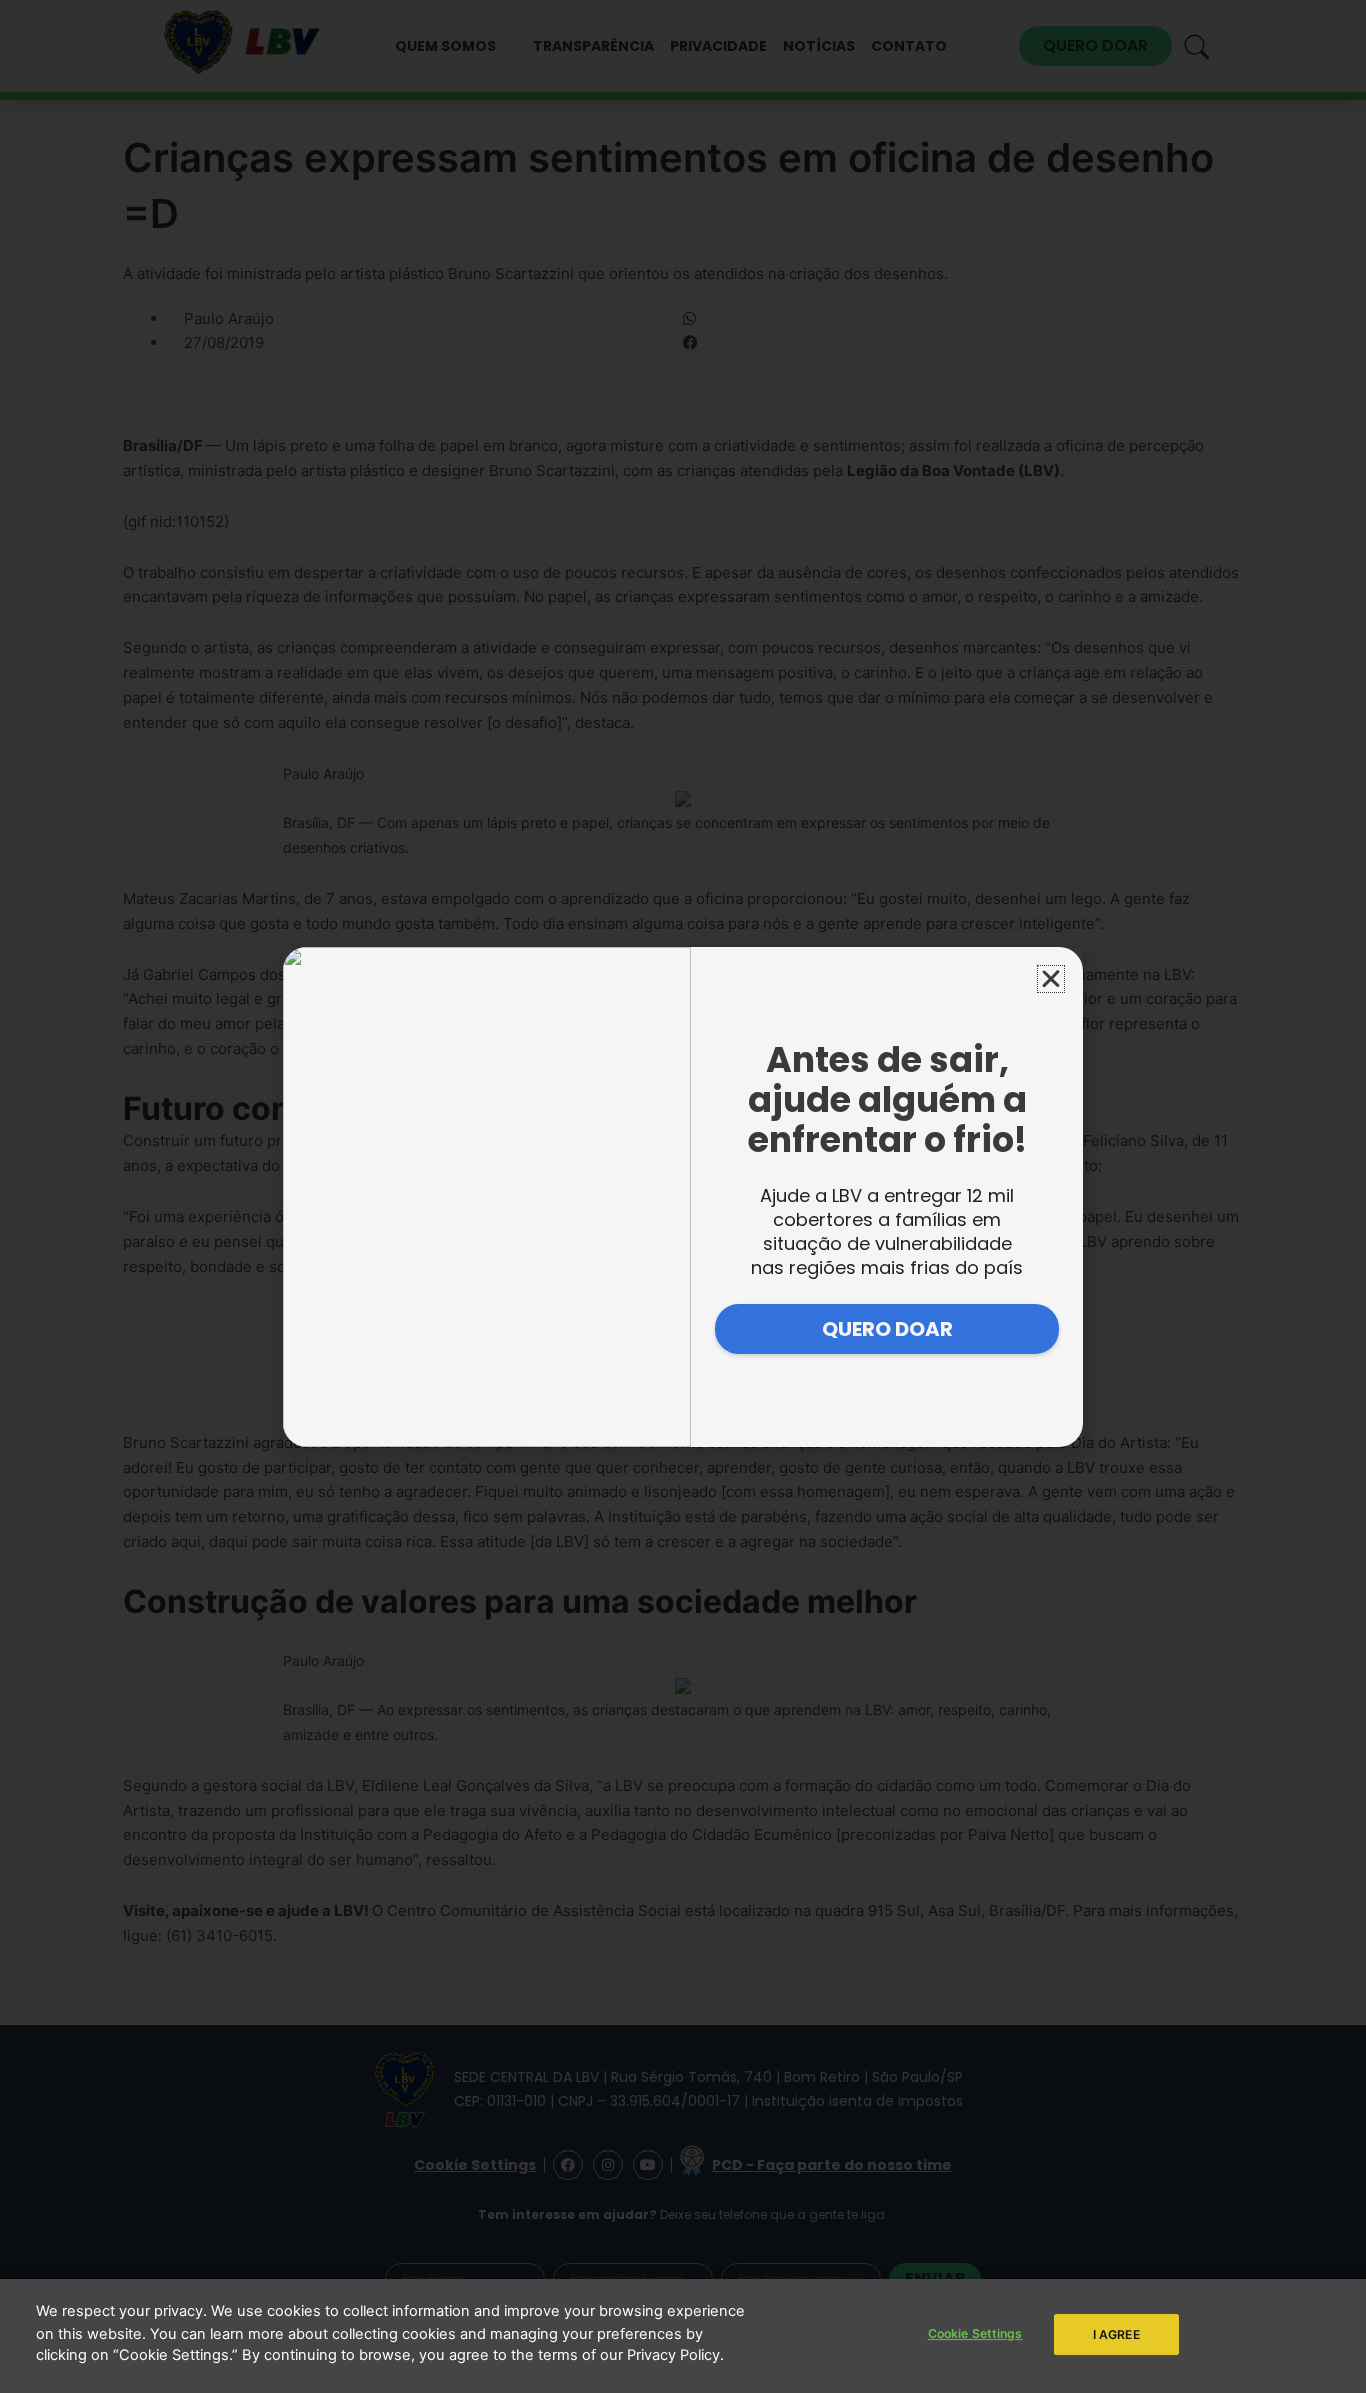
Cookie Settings (975, 2333)
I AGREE (1116, 2333)
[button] (1051, 979)
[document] (683, 1196)
